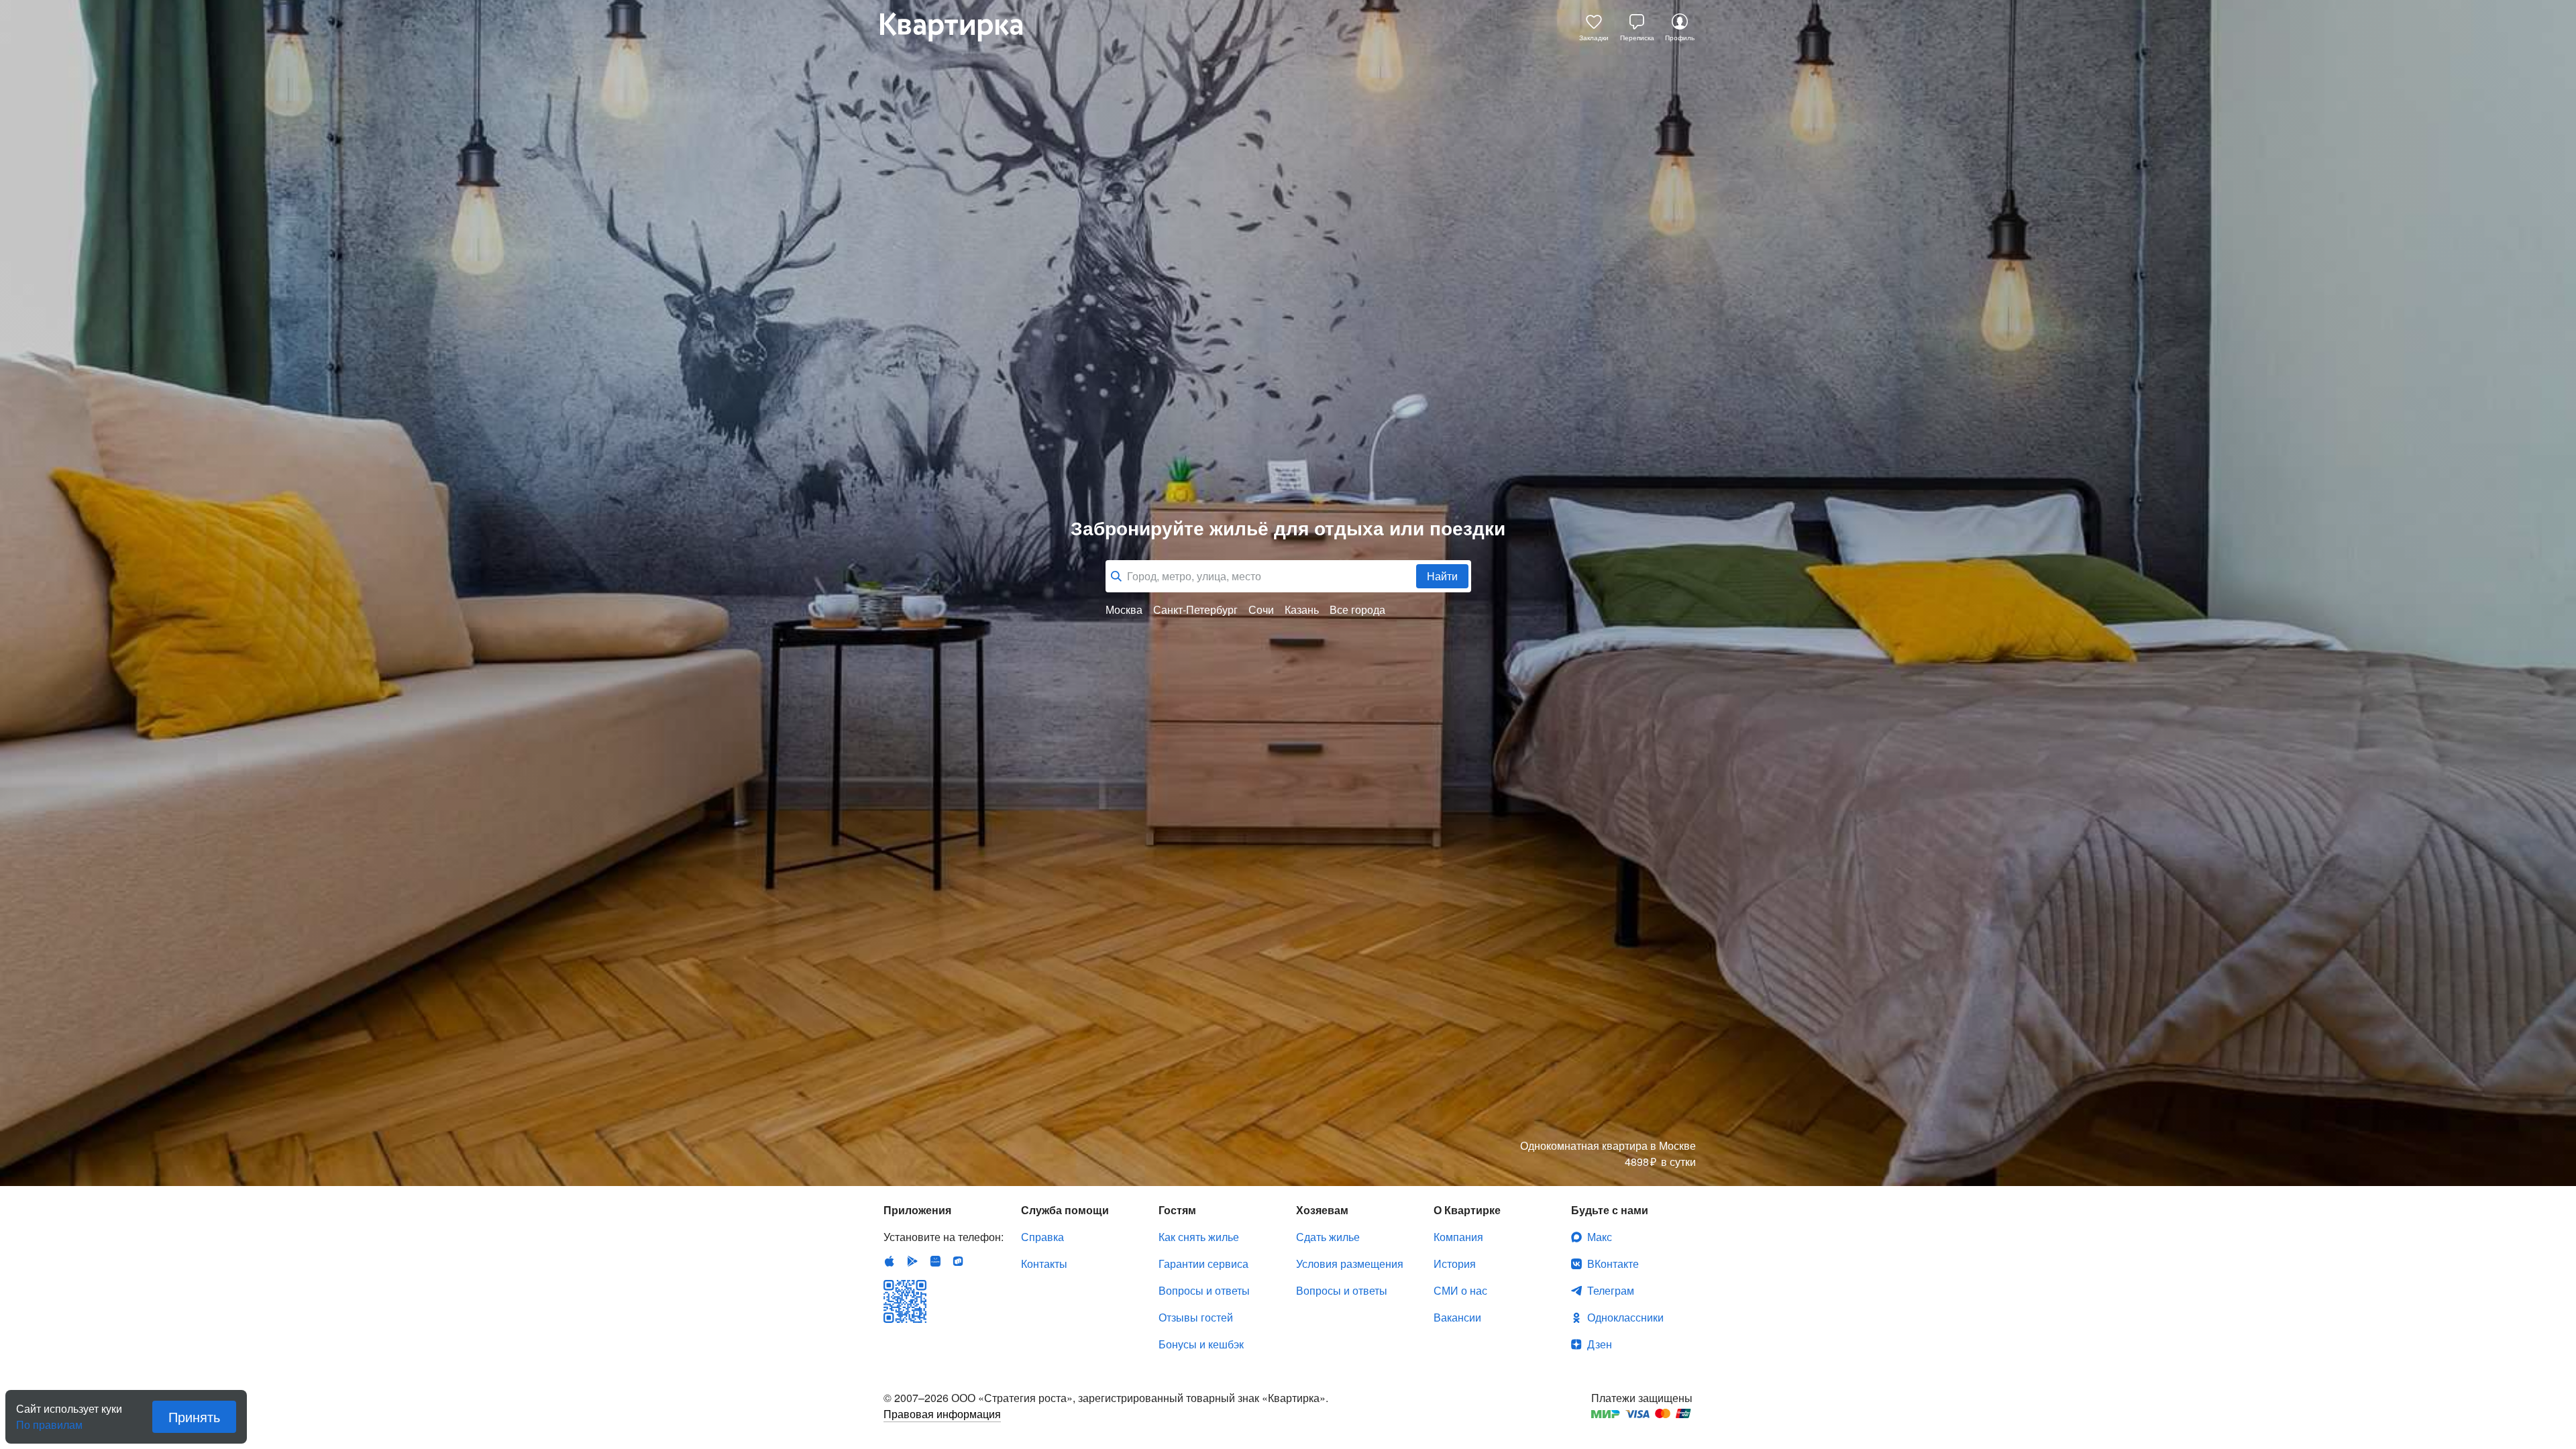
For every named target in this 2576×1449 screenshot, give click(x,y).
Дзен (1600, 1344)
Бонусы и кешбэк (1201, 1344)
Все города (1357, 610)
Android (912, 1261)
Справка (1042, 1237)
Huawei (935, 1261)
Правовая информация (942, 1414)
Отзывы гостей (1196, 1317)
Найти (1442, 576)
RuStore (958, 1261)
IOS (890, 1261)
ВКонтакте (1613, 1264)
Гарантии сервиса (1203, 1264)
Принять (194, 1416)
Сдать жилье (1328, 1237)
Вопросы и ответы (1204, 1290)
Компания (1458, 1237)
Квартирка (961, 27)
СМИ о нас (1460, 1290)
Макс (1600, 1237)
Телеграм (1611, 1290)
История (1455, 1264)
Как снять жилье (1199, 1237)
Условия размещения (1350, 1264)
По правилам (49, 1419)
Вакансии (1457, 1317)
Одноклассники (1625, 1317)
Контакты (1044, 1264)
